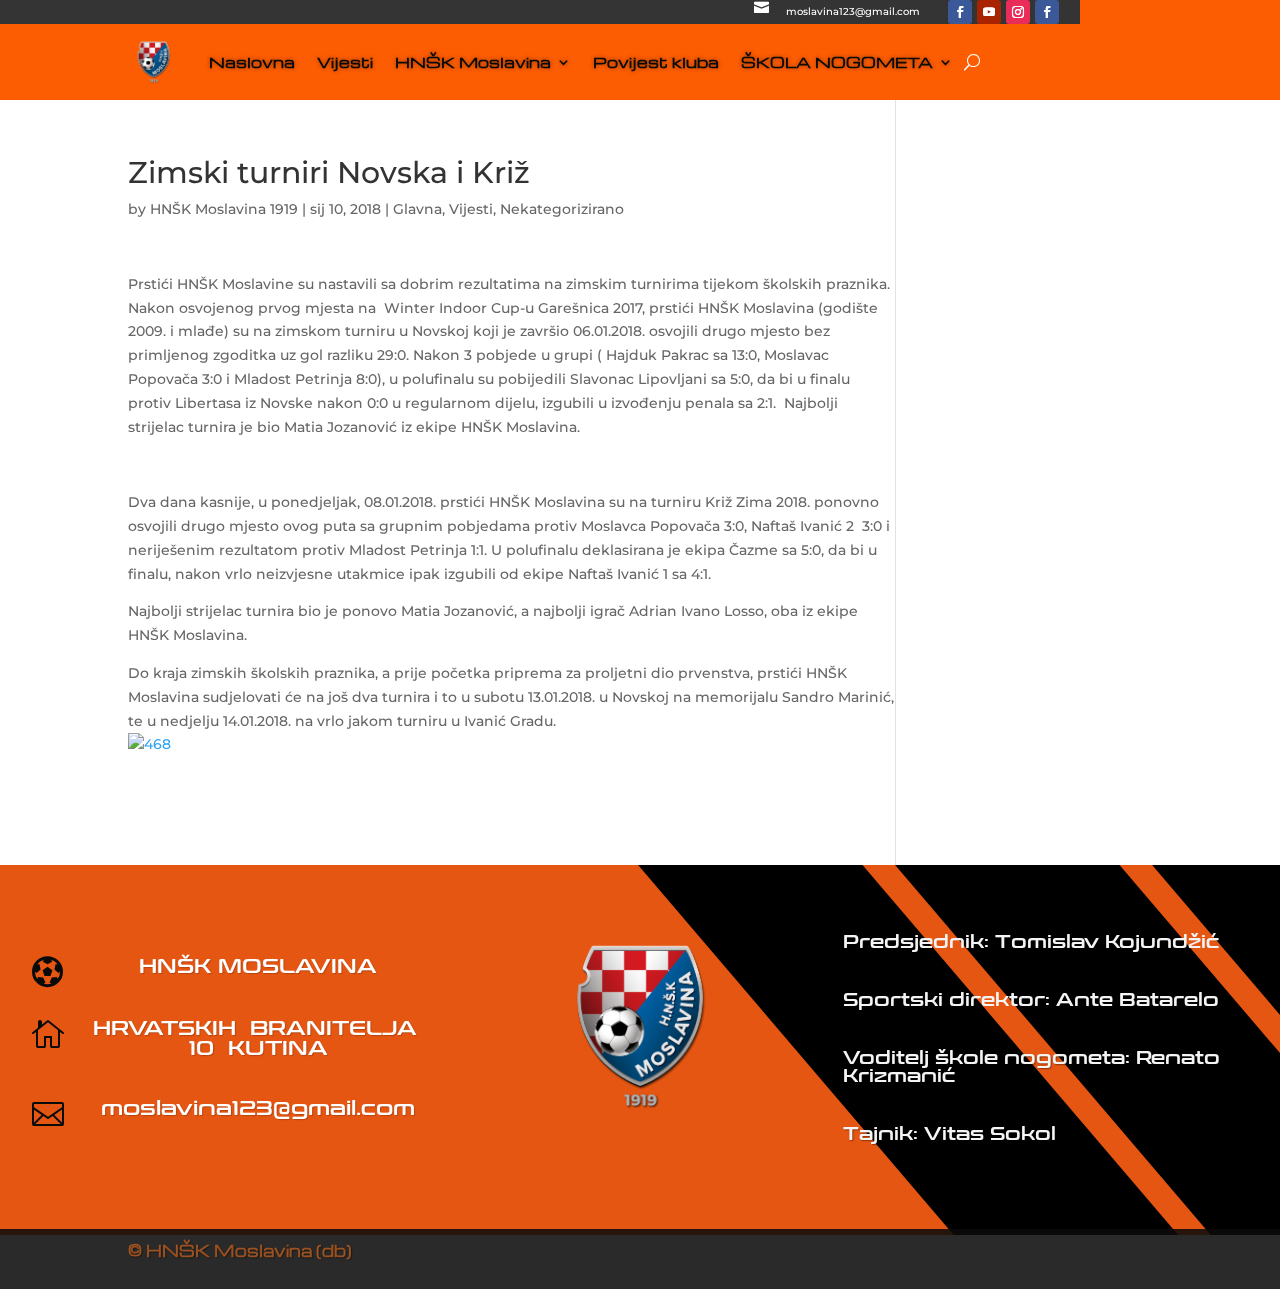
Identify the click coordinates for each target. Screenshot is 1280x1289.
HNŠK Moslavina (473, 62)
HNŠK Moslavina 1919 (224, 209)
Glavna (417, 209)
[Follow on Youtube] (989, 12)
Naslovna (252, 62)
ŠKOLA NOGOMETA (837, 62)
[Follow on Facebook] (960, 12)
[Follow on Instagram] (1018, 12)
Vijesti (345, 62)
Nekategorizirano (562, 209)
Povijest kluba (656, 62)
